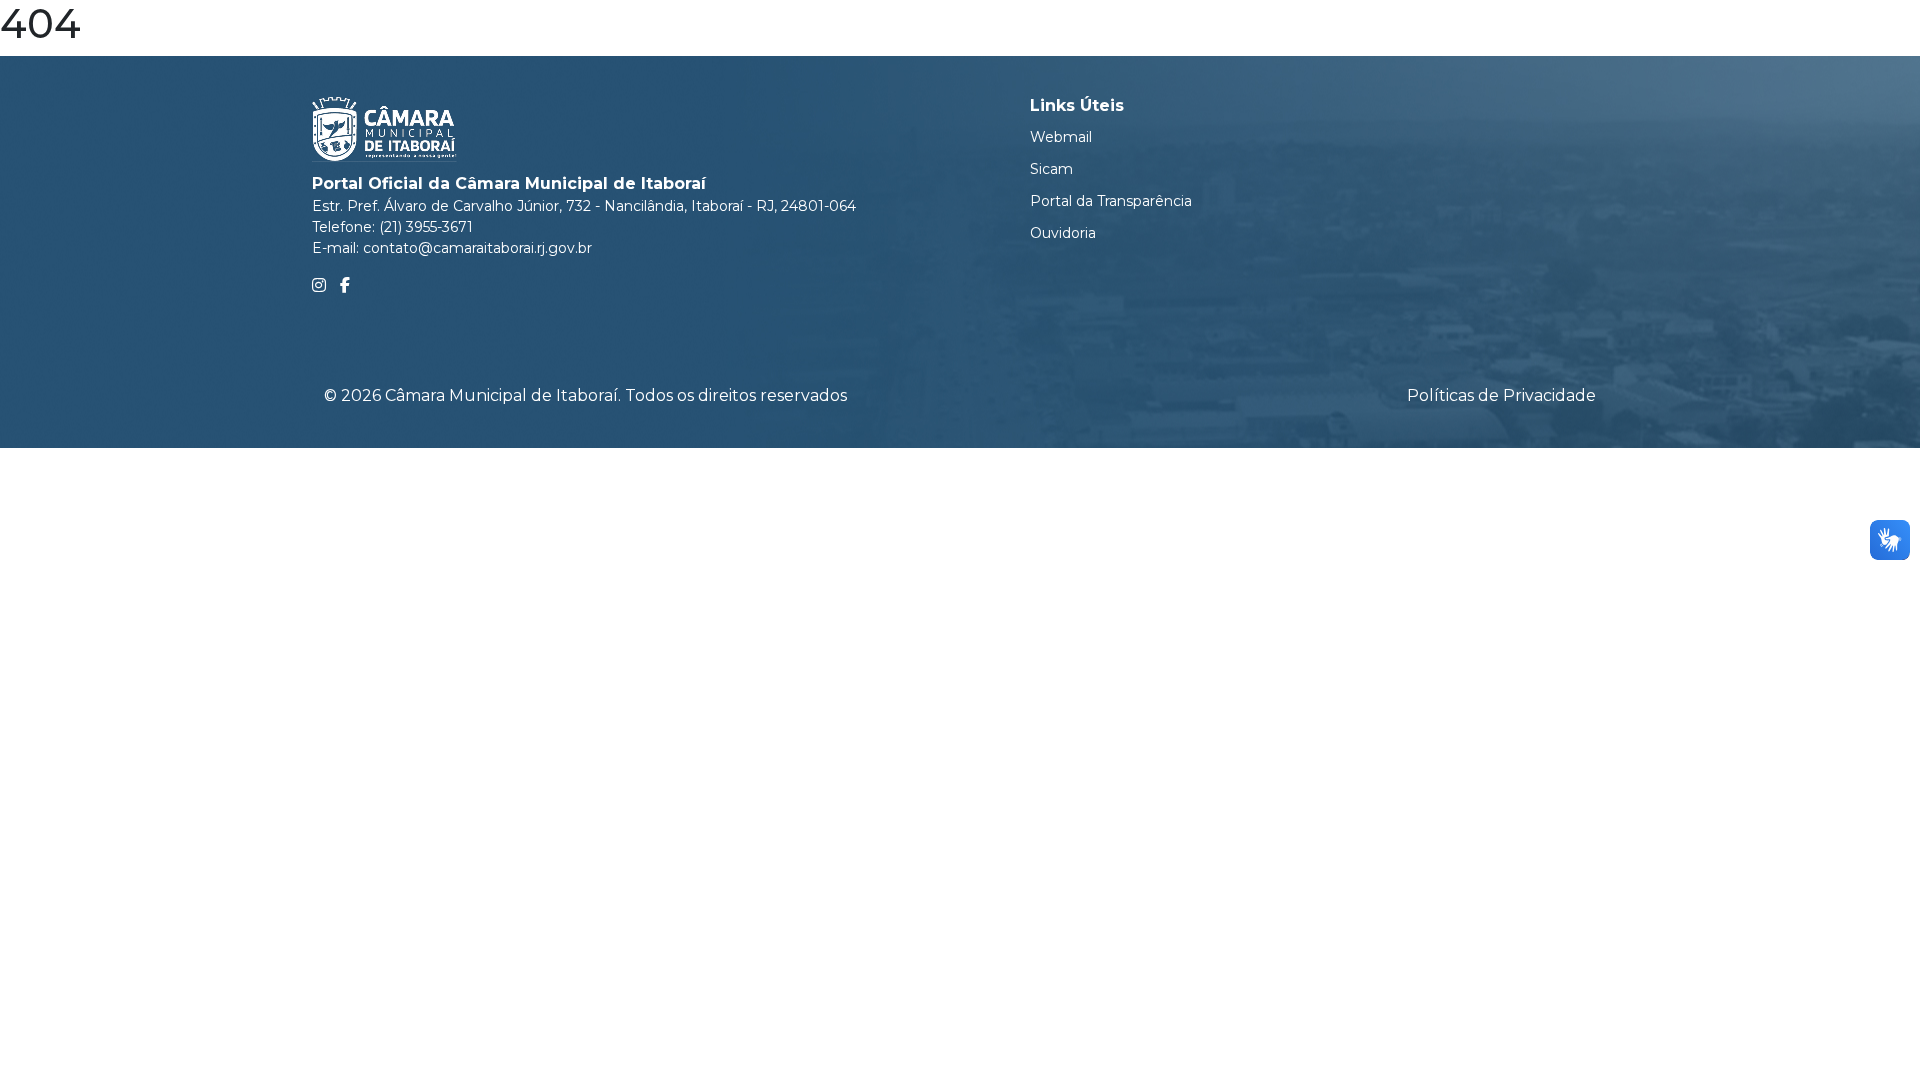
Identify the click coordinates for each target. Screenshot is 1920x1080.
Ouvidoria (1063, 233)
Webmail (1061, 137)
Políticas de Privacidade (1501, 395)
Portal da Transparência (1111, 201)
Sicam (1051, 169)
